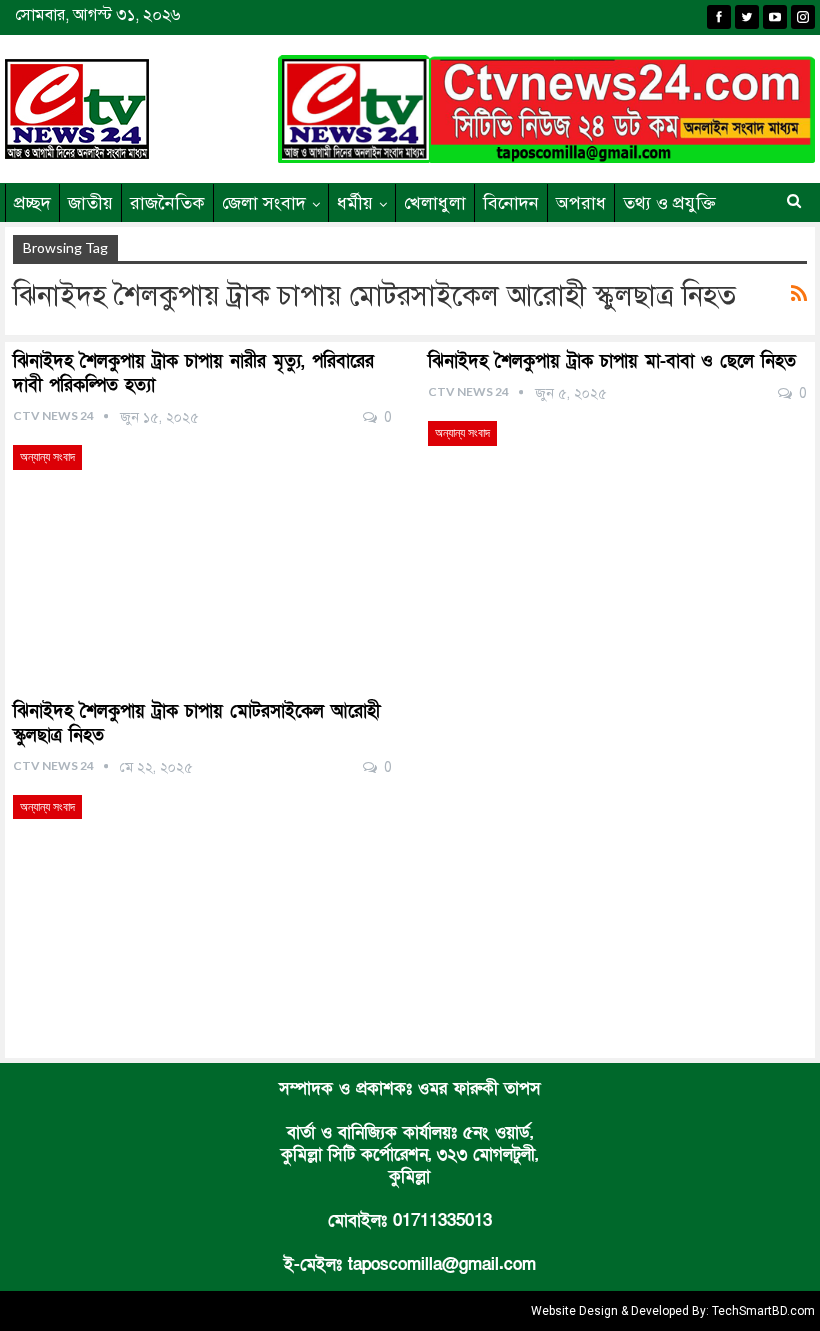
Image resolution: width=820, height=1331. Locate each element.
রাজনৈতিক (167, 203)
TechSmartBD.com (763, 1311)
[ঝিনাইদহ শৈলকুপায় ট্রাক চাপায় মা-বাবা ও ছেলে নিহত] (617, 531)
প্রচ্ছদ (32, 203)
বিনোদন (511, 203)
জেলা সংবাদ (264, 203)
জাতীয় (90, 203)
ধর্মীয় (355, 203)
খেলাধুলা (435, 203)
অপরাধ (581, 203)
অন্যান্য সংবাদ (47, 457)
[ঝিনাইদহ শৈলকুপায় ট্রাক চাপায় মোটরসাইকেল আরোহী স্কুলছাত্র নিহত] (202, 905)
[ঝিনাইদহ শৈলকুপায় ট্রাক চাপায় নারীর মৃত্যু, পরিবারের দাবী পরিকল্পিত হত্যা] (202, 555)
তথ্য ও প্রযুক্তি (669, 203)
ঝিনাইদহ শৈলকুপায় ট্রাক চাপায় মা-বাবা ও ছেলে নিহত (612, 361)
